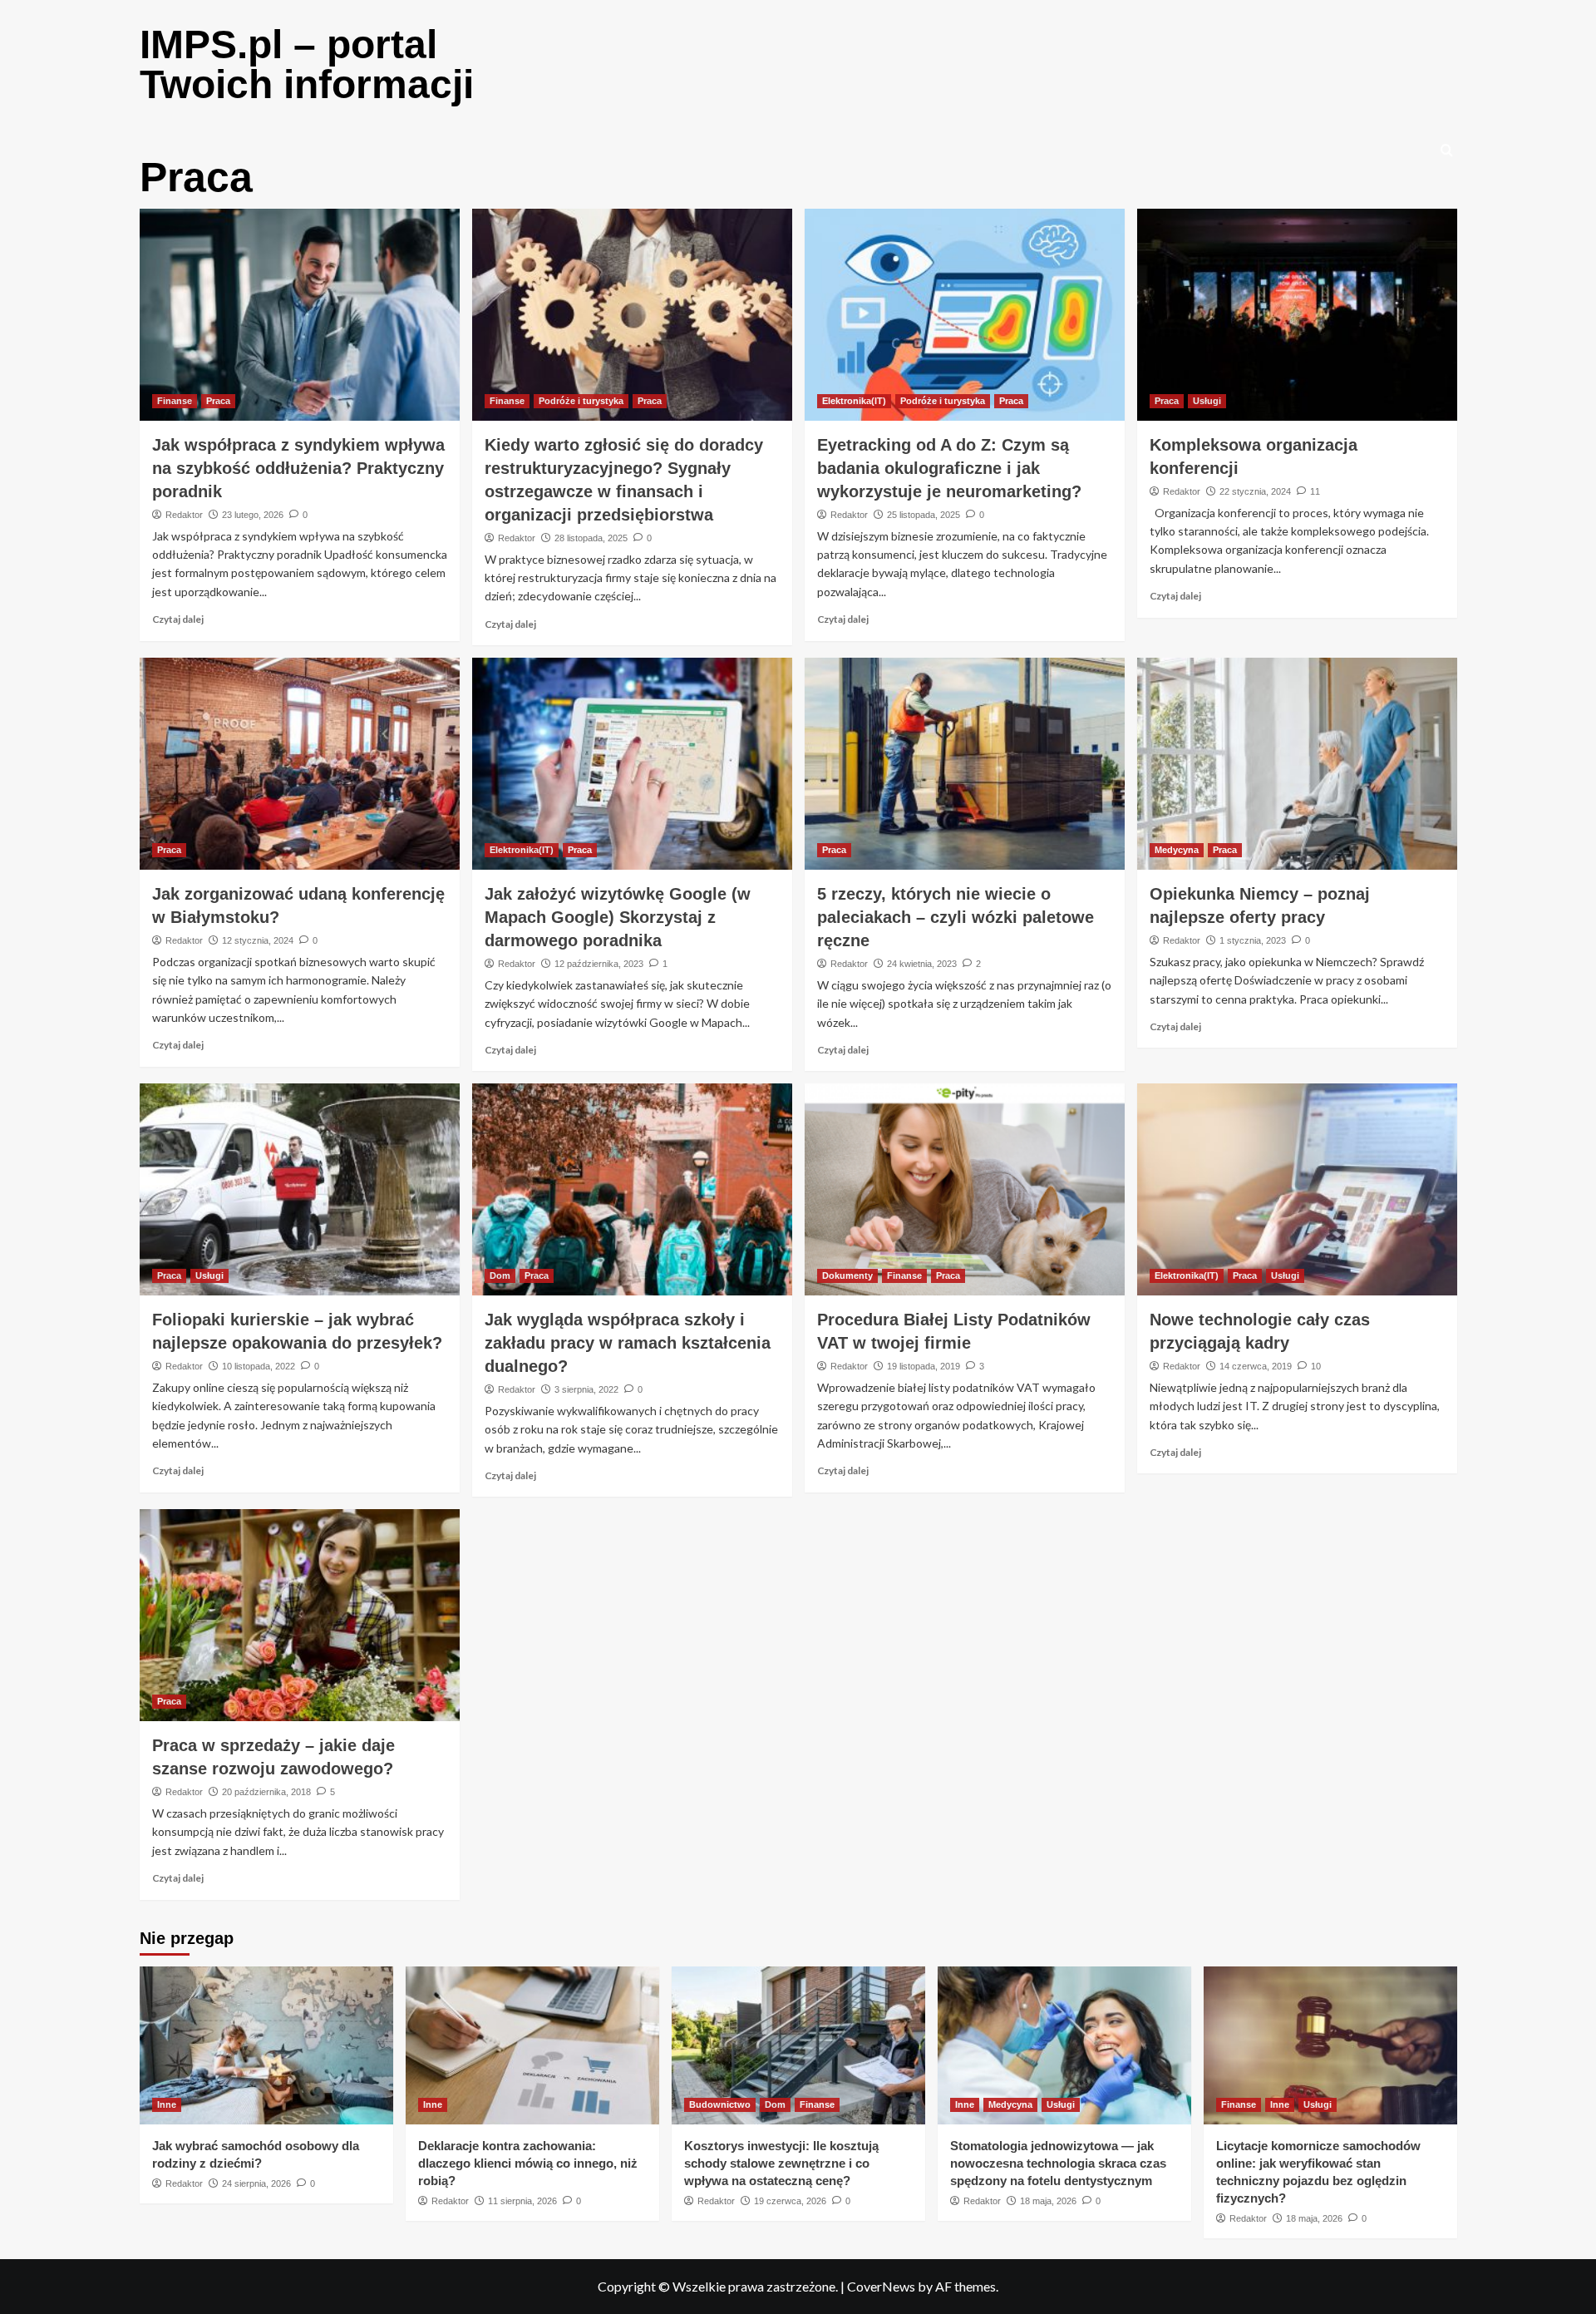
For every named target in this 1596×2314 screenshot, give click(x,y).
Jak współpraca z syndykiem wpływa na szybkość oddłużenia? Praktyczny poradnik (298, 468)
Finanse (175, 401)
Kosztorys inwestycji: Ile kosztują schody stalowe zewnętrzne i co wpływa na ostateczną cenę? (781, 2163)
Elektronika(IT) (854, 401)
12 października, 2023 (599, 964)
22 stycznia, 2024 (1255, 491)
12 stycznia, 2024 (258, 940)
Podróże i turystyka (581, 401)
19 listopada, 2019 (924, 1366)
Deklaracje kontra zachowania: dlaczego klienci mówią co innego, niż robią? (528, 2163)
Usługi (1207, 401)
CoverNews (881, 2286)
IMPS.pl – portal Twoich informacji (307, 64)
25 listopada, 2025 (924, 515)
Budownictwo (720, 2104)
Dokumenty (847, 1275)
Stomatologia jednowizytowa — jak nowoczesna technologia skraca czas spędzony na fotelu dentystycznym (1058, 2163)
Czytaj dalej (178, 619)
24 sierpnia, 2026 (256, 2183)
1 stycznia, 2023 (1253, 940)
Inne (167, 2104)
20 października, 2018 (266, 1792)
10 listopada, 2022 (259, 1366)
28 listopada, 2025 (591, 538)
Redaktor (184, 515)
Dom (500, 1275)
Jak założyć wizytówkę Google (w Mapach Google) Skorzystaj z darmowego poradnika (618, 917)
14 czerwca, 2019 (1256, 1366)
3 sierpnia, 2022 (586, 1389)
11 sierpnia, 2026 (522, 2201)
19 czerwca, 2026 (790, 2201)
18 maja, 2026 (1048, 2201)
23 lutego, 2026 (253, 515)
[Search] (1447, 151)
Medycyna (1177, 850)
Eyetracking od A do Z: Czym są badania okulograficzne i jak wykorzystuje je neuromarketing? (949, 468)
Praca (218, 401)
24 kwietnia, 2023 (922, 964)
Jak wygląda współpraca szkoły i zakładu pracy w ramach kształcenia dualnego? (628, 1343)
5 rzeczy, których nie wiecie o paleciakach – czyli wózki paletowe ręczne (956, 917)
